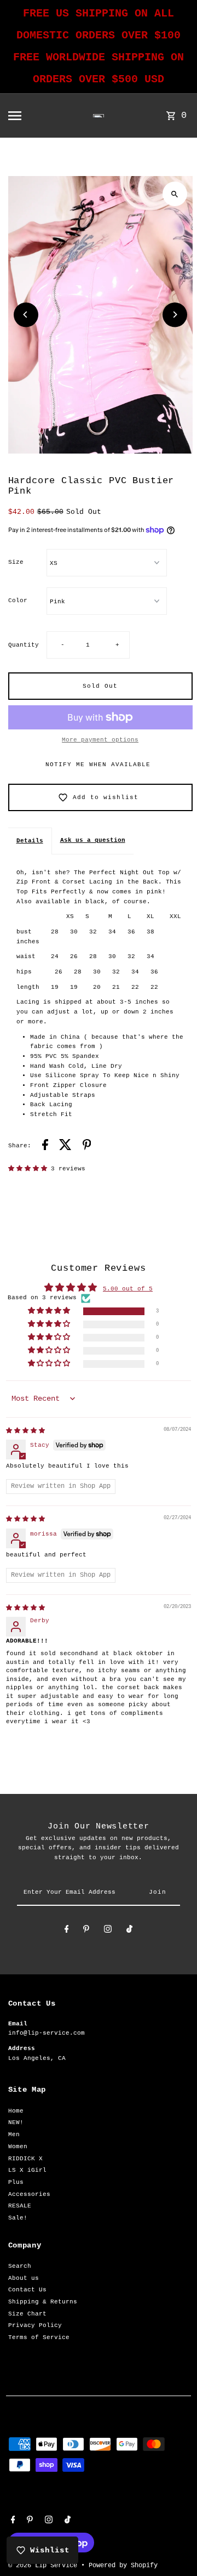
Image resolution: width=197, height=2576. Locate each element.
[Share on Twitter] (65, 1147)
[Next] (175, 315)
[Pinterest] (86, 1931)
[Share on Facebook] (45, 1147)
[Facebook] (67, 1931)
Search (20, 2266)
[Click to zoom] (175, 194)
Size (16, 562)
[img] (25, 1431)
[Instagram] (108, 1931)
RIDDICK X (25, 2159)
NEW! (16, 2122)
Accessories (29, 2194)
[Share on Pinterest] (87, 1147)
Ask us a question (93, 840)
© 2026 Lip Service (45, 2566)
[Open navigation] (30, 116)
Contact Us (27, 2290)
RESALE (20, 2206)
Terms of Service (39, 2337)
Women (18, 2147)
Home (16, 2111)
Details (30, 841)
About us (24, 2278)
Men (14, 2135)
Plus (16, 2182)
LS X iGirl (27, 2170)
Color (18, 601)
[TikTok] (129, 1931)
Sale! (18, 2218)
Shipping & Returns (43, 2302)
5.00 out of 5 (128, 1289)
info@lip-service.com (47, 2033)
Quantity (24, 645)
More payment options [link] (100, 740)
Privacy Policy (35, 2325)
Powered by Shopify (123, 2566)
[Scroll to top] (174, 2547)
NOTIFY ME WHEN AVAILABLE (98, 765)
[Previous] (26, 315)
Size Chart (27, 2314)
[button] (30, 1169)
